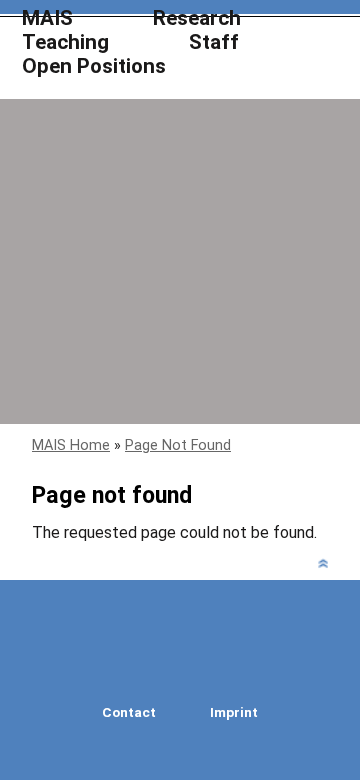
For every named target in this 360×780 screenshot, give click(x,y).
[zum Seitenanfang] (323, 568)
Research (197, 18)
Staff (214, 42)
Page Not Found (178, 445)
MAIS (47, 18)
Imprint (234, 712)
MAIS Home (71, 445)
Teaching (65, 42)
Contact (129, 712)
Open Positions (94, 66)
